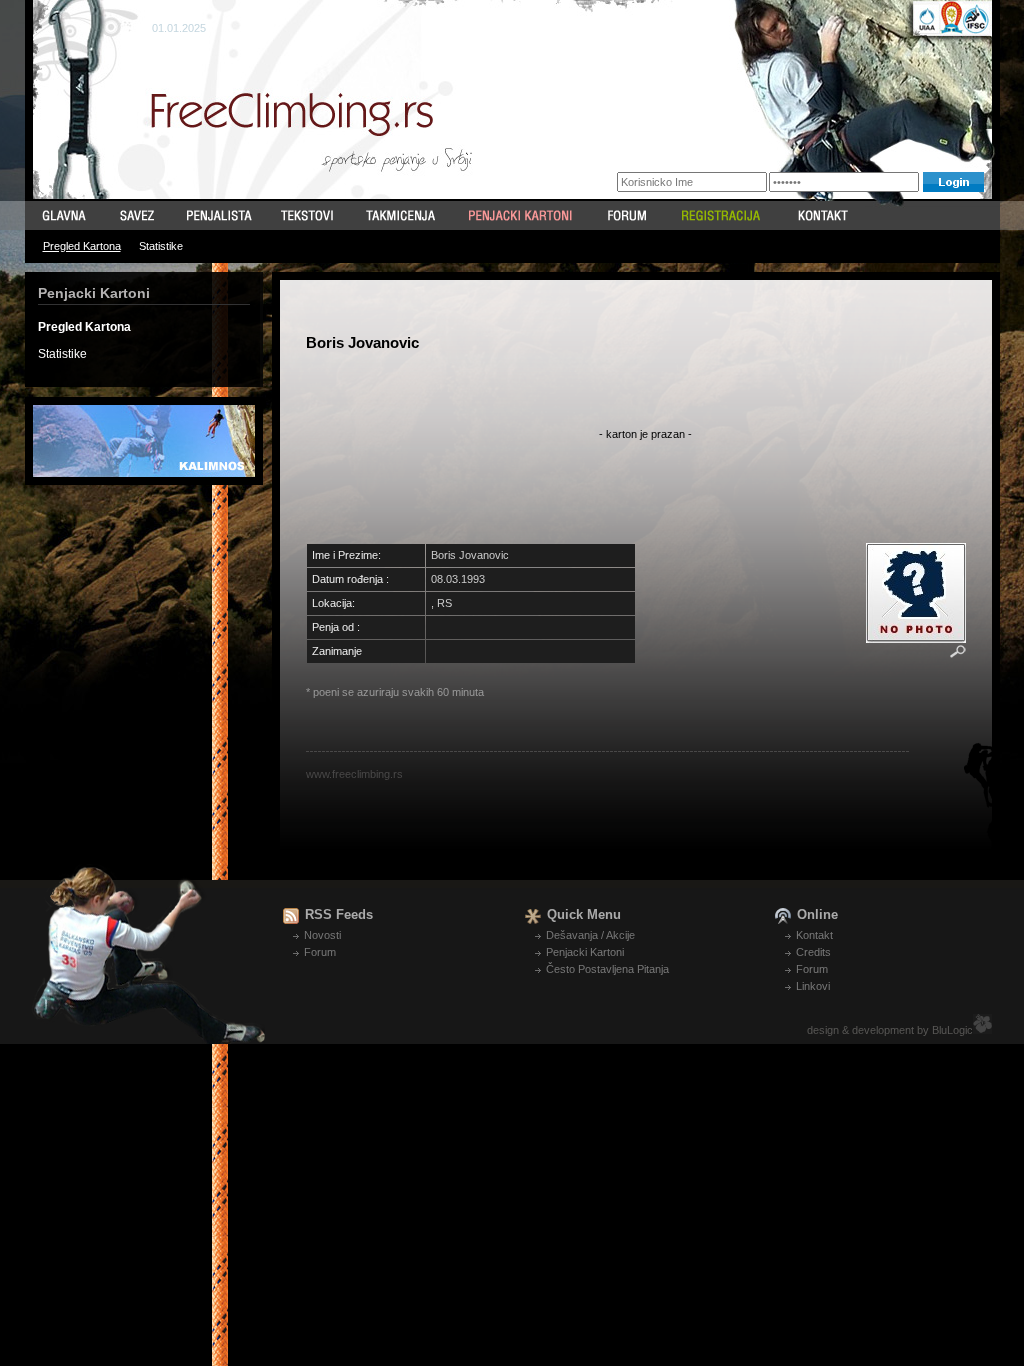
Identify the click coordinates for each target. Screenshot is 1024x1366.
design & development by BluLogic (890, 1030)
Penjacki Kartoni (585, 952)
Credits (813, 952)
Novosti (322, 935)
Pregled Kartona (82, 246)
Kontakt (814, 935)
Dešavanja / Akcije (590, 935)
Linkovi (813, 986)
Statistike (161, 246)
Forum (320, 952)
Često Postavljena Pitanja (607, 969)
